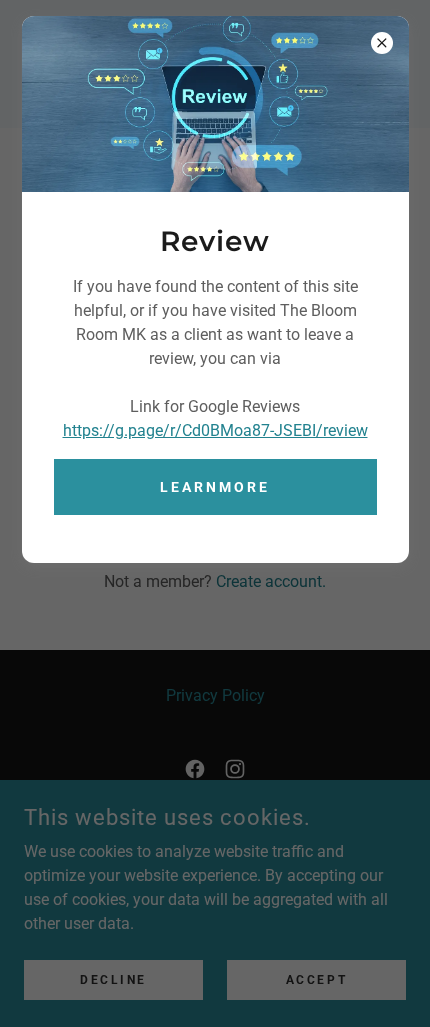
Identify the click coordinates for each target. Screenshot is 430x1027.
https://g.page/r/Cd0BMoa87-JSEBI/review (215, 430)
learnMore (215, 487)
